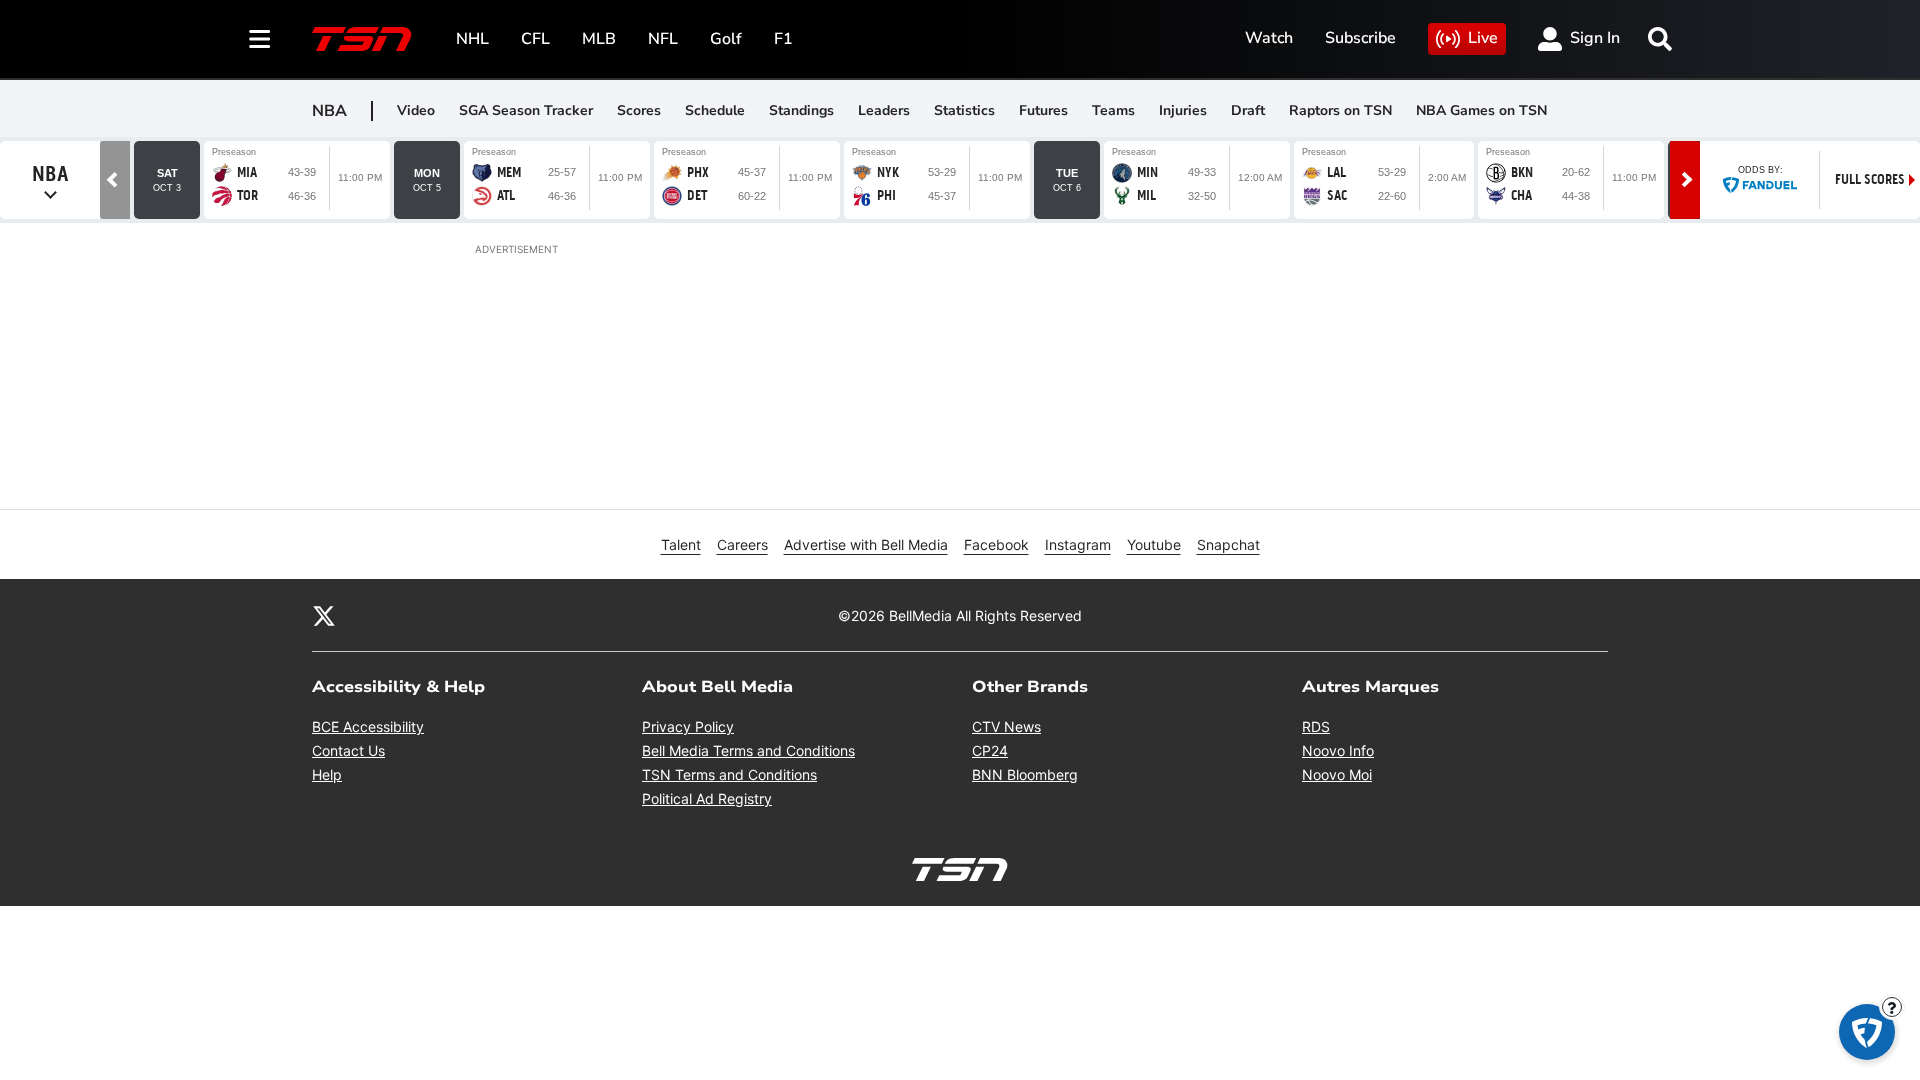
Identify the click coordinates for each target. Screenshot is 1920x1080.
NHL (472, 39)
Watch (1269, 38)
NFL (663, 39)
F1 (783, 39)
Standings (801, 110)
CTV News (1006, 726)
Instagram (1078, 544)
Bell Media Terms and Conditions (748, 750)
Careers (742, 544)
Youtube (1154, 544)
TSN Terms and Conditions (729, 774)
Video (416, 110)
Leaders (884, 110)
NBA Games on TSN (1481, 110)
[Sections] (260, 39)
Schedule (715, 110)
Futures (1043, 110)
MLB (599, 39)
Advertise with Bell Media (866, 544)
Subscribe (1360, 38)
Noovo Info (1338, 750)
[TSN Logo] (362, 39)
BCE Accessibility (368, 726)
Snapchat (1228, 544)
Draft (1248, 110)
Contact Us (348, 750)
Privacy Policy (688, 726)
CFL (535, 39)
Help (327, 774)
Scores (639, 110)
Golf (726, 39)
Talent (681, 544)
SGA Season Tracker (526, 110)
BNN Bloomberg (1025, 774)
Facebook (996, 544)
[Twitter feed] (324, 615)
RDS (1316, 726)
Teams (1113, 110)
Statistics (964, 110)
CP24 (990, 750)
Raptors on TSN (1340, 110)
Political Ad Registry (707, 798)
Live (1483, 38)
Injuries (1183, 110)
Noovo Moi (1337, 774)
